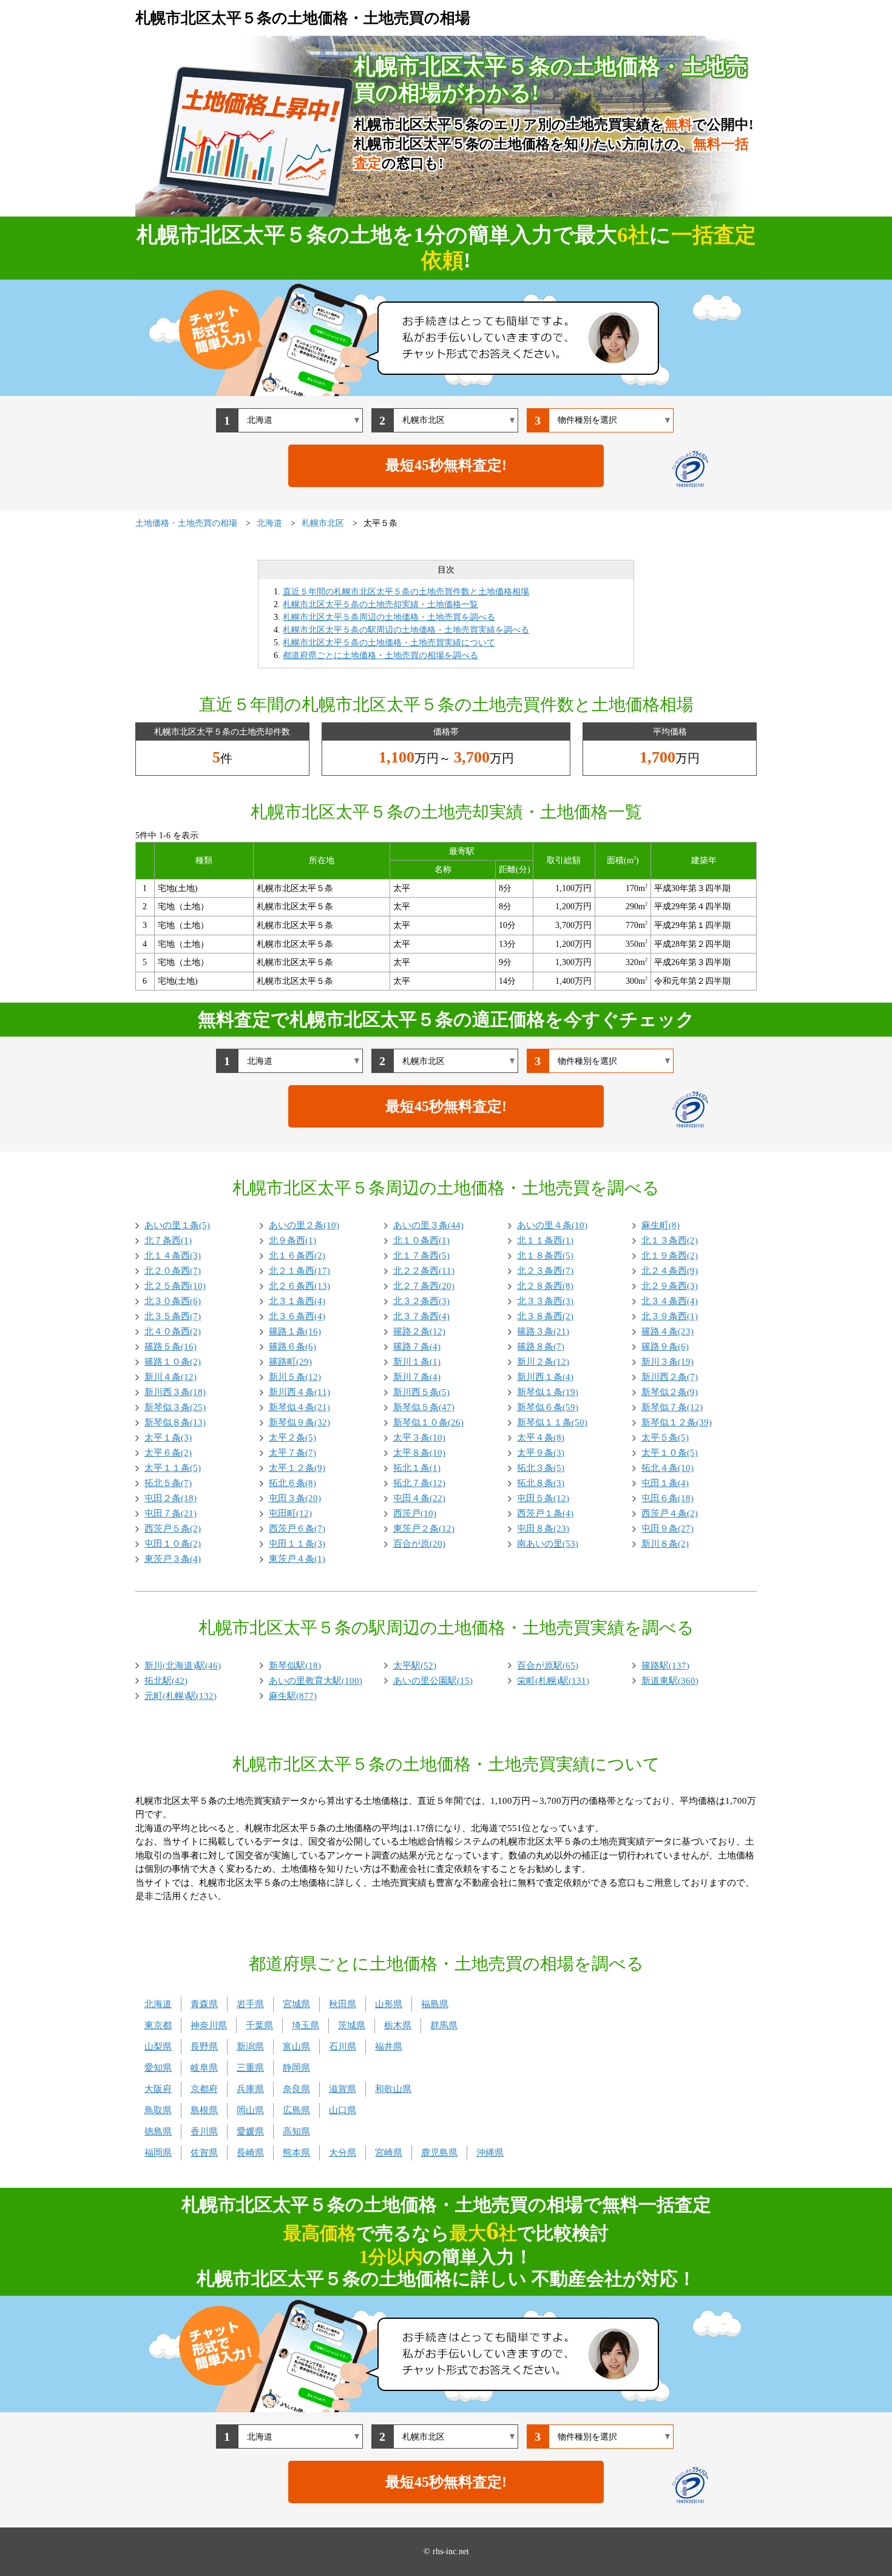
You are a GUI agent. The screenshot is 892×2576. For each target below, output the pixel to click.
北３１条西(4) (297, 1301)
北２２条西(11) (424, 1271)
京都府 (204, 2089)
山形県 (389, 2004)
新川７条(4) (417, 1377)
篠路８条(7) (541, 1347)
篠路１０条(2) (173, 1362)
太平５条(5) (665, 1438)
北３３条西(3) (545, 1301)
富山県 (296, 2046)
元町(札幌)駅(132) (181, 1696)
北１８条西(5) (545, 1256)
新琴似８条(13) (175, 1422)
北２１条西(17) (299, 1271)
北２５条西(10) (175, 1286)
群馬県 (444, 2025)
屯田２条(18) (171, 1498)
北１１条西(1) (545, 1240)
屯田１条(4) (665, 1483)
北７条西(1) (168, 1240)
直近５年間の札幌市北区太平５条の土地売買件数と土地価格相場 (406, 592)
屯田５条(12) (543, 1498)
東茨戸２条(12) (424, 1528)
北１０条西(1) (421, 1240)
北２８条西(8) (545, 1286)
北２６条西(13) (299, 1286)
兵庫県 (250, 2089)
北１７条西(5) (421, 1256)
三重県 (250, 2068)
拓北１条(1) (417, 1468)
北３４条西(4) (670, 1301)
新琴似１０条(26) (428, 1422)
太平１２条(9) (297, 1468)
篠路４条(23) (667, 1331)
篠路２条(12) (419, 1331)
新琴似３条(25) (175, 1407)
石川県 (343, 2046)
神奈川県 (209, 2025)
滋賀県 (343, 2089)
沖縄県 (490, 2153)
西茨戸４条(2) (670, 1513)
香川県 (204, 2131)
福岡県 (158, 2153)
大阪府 (158, 2089)
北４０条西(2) (173, 1331)
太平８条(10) (419, 1453)
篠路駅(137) (665, 1666)
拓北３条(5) (541, 1468)
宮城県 (296, 2004)
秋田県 (343, 2004)
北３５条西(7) (173, 1316)
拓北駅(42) (166, 1681)
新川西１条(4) (545, 1377)
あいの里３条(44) (428, 1225)
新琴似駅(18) (295, 1666)
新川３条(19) (667, 1362)
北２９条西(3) (670, 1286)
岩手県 (250, 2004)
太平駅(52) (415, 1666)
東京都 (158, 2025)
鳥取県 (158, 2110)
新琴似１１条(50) (552, 1422)
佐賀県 (204, 2153)
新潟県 (250, 2046)
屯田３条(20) (295, 1498)
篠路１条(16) (295, 1331)
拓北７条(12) (419, 1483)
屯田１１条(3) (297, 1544)
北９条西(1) (292, 1240)
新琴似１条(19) (548, 1392)
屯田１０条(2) (173, 1544)
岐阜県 (204, 2068)
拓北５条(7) (168, 1483)
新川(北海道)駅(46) (183, 1666)
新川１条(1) (417, 1362)
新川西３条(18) (175, 1392)
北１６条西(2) (297, 1256)
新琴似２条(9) (670, 1392)
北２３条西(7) (545, 1271)
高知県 (296, 2131)
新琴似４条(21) (299, 1407)
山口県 (343, 2110)
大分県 (343, 2153)
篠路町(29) (290, 1362)
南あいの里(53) (548, 1544)
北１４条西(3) (173, 1256)
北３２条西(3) (421, 1301)
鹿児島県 (439, 2153)
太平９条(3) (541, 1453)
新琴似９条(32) (299, 1422)
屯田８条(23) (543, 1528)
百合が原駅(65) (548, 1666)
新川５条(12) (295, 1377)
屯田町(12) (290, 1513)
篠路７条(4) (417, 1347)
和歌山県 (393, 2089)
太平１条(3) (168, 1438)
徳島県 (158, 2131)
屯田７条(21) (171, 1513)
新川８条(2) (665, 1544)
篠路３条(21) (543, 1331)
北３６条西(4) (297, 1316)
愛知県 (158, 2068)
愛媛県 (250, 2131)
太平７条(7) (292, 1453)
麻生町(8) (661, 1225)
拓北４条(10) (667, 1468)
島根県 (204, 2110)
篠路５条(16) (171, 1347)
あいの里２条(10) (304, 1225)
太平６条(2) (168, 1453)
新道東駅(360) (670, 1681)
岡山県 (250, 2110)
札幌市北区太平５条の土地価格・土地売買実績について (389, 643)
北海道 (158, 2004)
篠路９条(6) (665, 1347)
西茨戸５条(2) (173, 1528)
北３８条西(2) (545, 1316)
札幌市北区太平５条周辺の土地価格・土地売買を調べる (389, 617)
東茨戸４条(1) (297, 1559)
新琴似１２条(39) (677, 1422)
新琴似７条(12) (672, 1407)
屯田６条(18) (667, 1498)
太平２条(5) (292, 1438)
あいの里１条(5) (177, 1225)
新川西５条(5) (421, 1392)
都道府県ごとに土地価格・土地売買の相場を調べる (380, 655)
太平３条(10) (419, 1438)
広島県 (296, 2110)
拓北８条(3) (541, 1483)
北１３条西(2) (670, 1240)
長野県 (204, 2046)
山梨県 (158, 2046)
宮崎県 (389, 2153)
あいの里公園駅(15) (433, 1681)
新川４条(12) (171, 1377)
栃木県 (398, 2025)
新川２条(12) (543, 1362)
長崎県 (250, 2153)
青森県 (204, 2004)
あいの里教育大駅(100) (316, 1681)
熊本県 (296, 2153)
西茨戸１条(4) (545, 1513)
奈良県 (296, 2089)
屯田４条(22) (419, 1498)
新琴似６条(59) (548, 1407)
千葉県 (259, 2025)
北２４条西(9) (670, 1271)
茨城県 (352, 2025)
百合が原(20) (419, 1544)
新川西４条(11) (299, 1392)
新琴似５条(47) (424, 1407)
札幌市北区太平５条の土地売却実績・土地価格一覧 (380, 604)
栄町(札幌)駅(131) (553, 1681)
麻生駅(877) (293, 1696)
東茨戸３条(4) (173, 1559)
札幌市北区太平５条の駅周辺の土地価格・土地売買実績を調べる (406, 630)
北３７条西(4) (421, 1316)
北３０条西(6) (173, 1301)
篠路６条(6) (292, 1347)
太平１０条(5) (670, 1453)
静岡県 (296, 2068)
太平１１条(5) (173, 1468)
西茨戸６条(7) (297, 1528)
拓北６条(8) (292, 1483)
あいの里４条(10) (552, 1225)
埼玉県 (306, 2025)
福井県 (389, 2046)
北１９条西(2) (670, 1256)
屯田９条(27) (667, 1528)
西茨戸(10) (415, 1513)
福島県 (435, 2004)
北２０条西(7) (173, 1271)
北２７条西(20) (424, 1286)
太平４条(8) (541, 1438)
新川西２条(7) (670, 1377)
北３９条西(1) (670, 1316)
